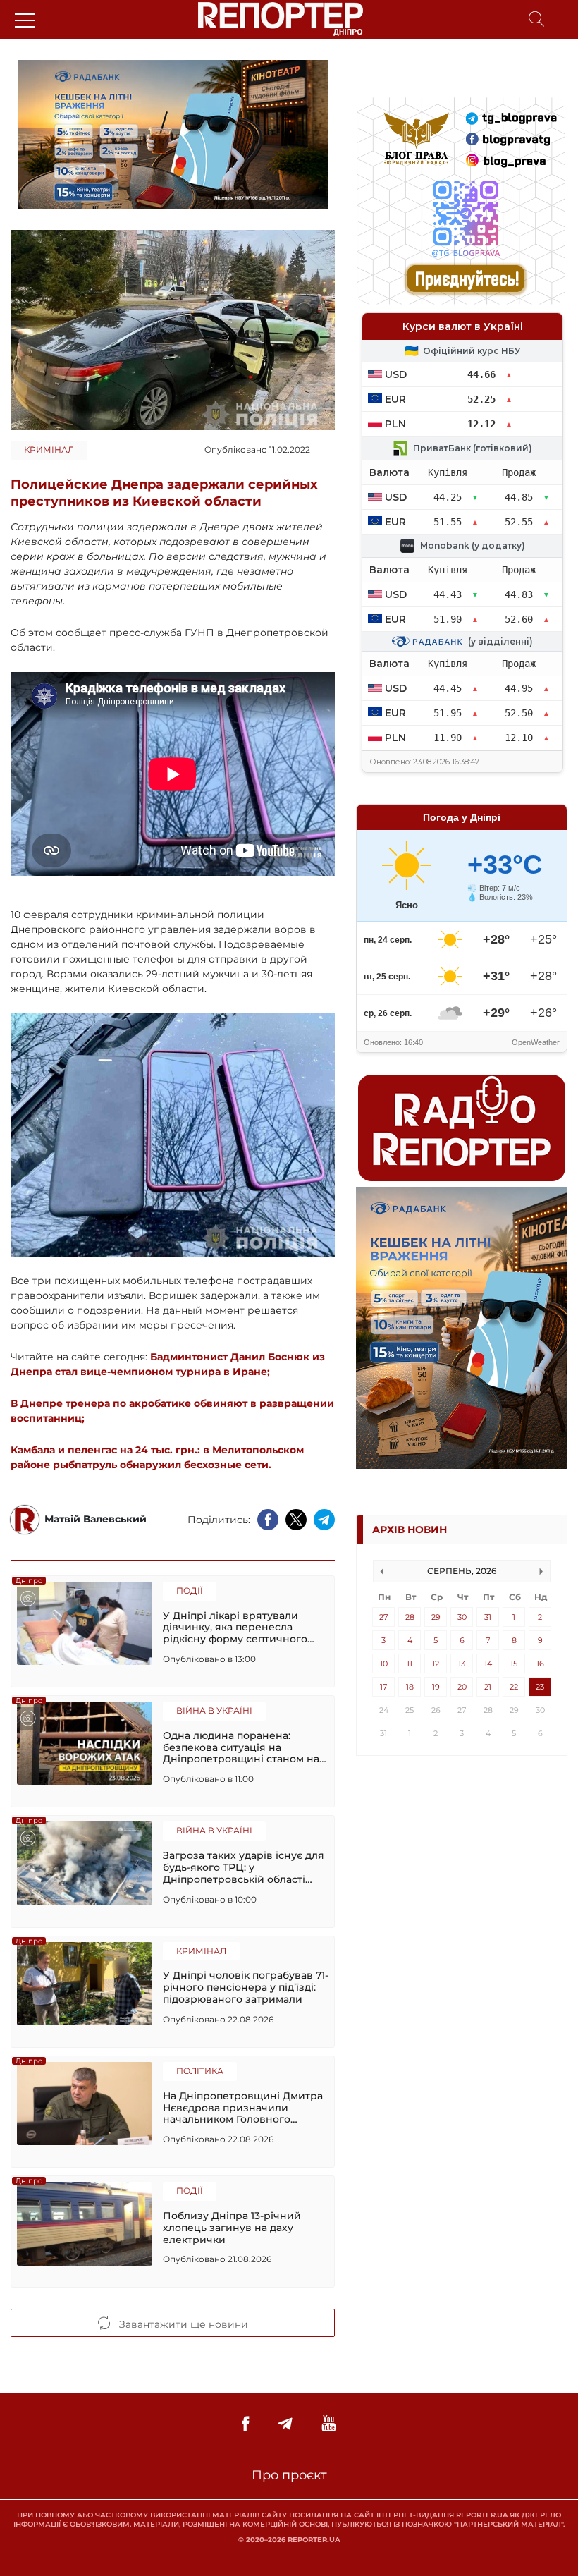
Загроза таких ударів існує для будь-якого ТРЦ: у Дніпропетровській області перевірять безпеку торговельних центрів (244, 1867)
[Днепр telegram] (285, 2424)
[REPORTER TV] (329, 2424)
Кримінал (49, 450)
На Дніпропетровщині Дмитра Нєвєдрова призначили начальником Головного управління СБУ (243, 2108)
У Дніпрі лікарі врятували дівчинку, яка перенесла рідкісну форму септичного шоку (235, 1628)
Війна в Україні (214, 1710)
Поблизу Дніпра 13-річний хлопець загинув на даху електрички (232, 2228)
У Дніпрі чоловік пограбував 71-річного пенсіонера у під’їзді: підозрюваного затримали (246, 1987)
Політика (200, 2071)
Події (190, 1591)
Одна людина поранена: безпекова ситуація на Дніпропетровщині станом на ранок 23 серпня (241, 1747)
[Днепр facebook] (245, 2424)
